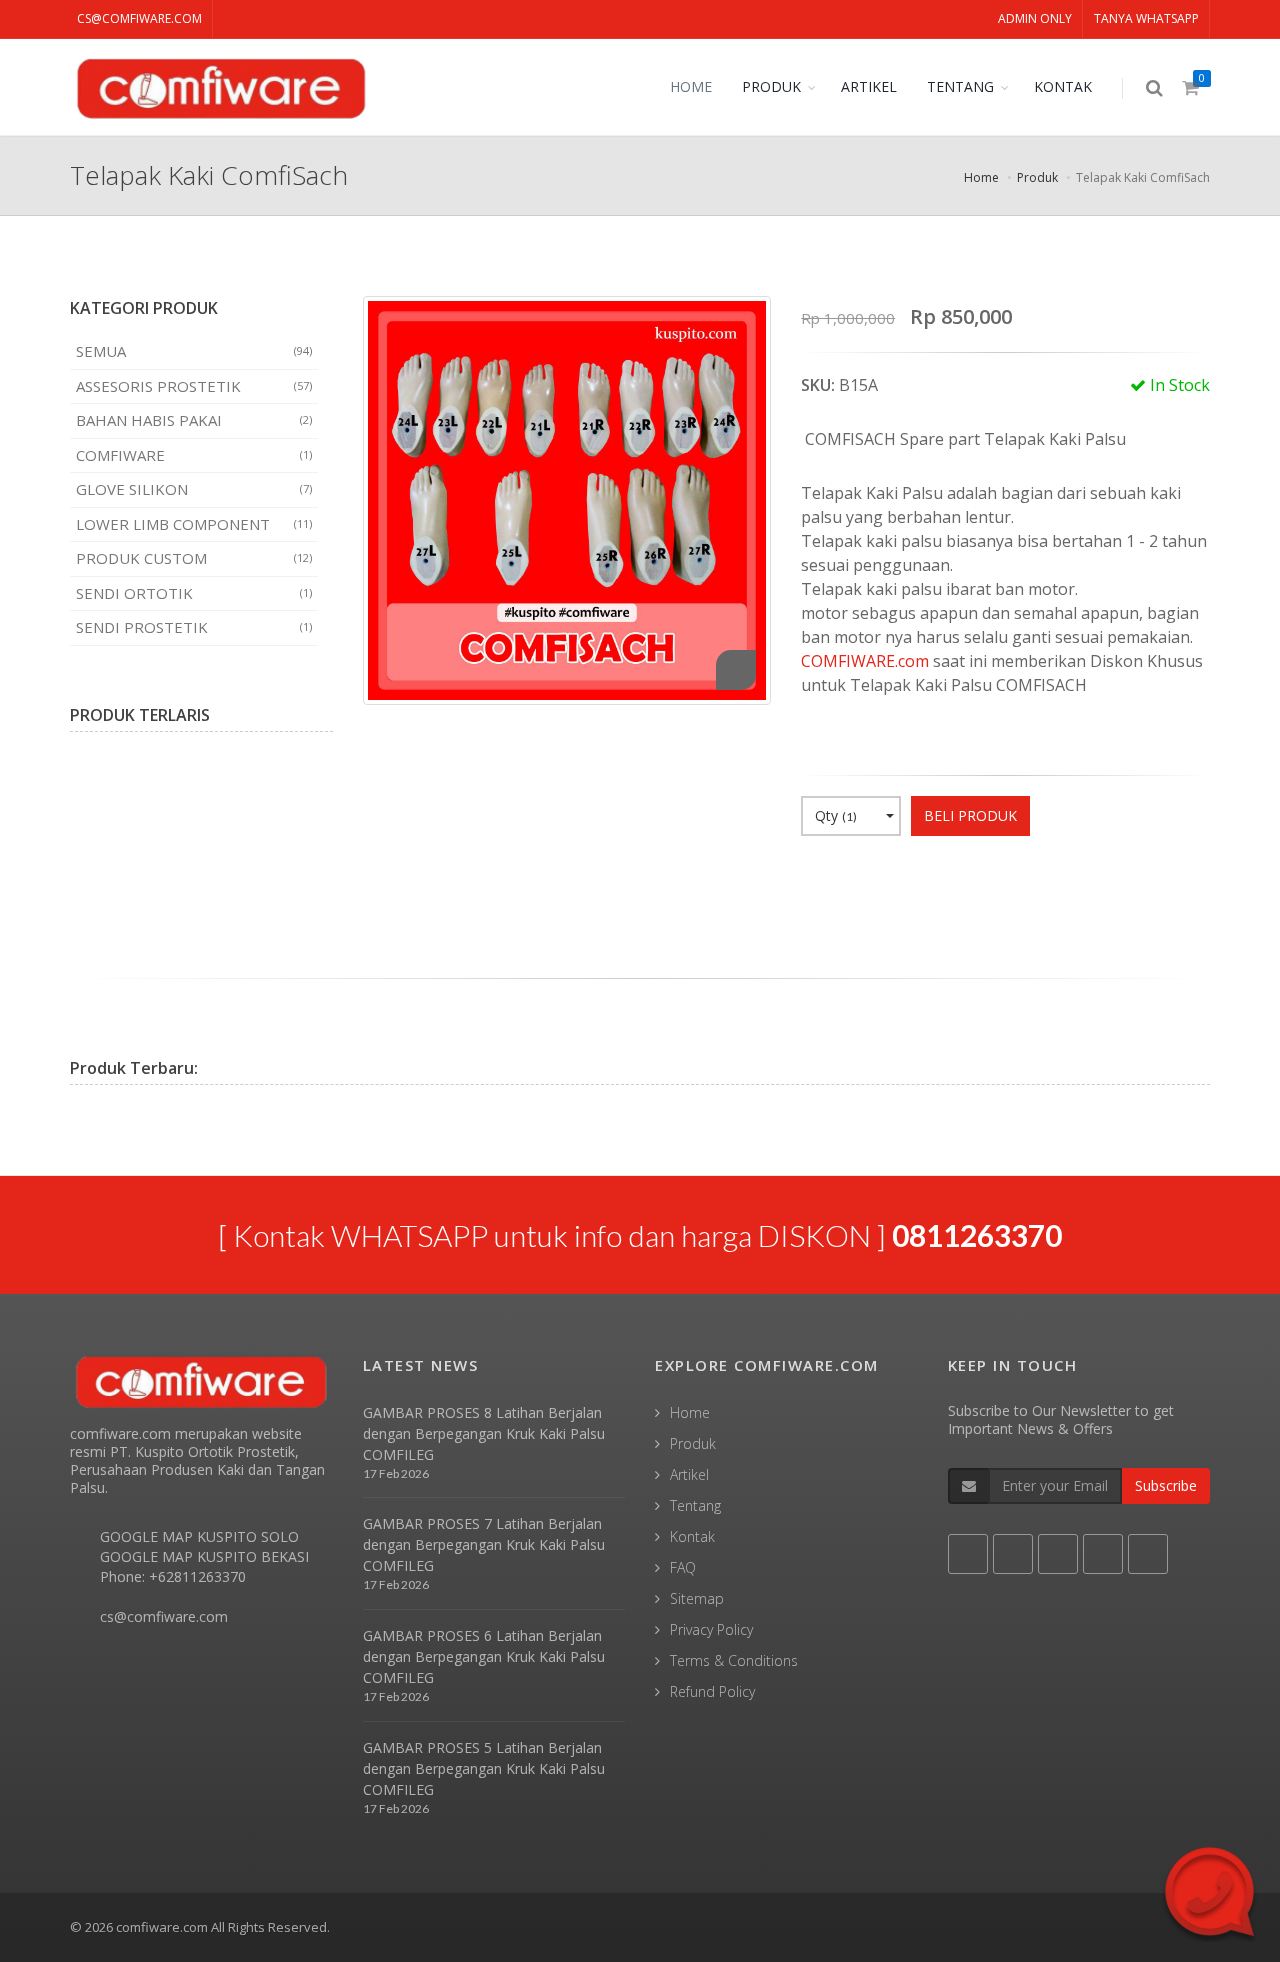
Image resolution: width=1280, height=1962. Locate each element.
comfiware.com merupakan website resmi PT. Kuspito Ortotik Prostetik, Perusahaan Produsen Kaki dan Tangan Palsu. (197, 1460)
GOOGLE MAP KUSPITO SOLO (199, 1536)
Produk (1037, 177)
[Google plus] (886, 878)
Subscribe (1166, 1485)
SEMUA (194, 351)
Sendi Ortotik (194, 593)
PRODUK (771, 86)
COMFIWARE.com (865, 661)
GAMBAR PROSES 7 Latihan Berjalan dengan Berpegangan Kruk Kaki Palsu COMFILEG (484, 1544)
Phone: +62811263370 (173, 1576)
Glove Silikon (194, 489)
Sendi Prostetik (194, 627)
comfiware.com (162, 1927)
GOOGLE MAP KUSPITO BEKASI (204, 1556)
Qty (836, 815)
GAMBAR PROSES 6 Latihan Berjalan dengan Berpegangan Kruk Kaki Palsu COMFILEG (484, 1656)
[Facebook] (816, 878)
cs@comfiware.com (139, 18)
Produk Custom (194, 558)
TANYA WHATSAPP (1146, 18)
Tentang (695, 1505)
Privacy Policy (711, 1629)
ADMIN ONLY (1035, 18)
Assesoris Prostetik (194, 386)
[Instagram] (956, 878)
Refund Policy (712, 1691)
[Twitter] (851, 878)
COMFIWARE (194, 455)
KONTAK (1063, 86)
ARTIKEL (869, 86)
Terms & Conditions (734, 1660)
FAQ (683, 1567)
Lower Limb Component (194, 524)
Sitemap (697, 1598)
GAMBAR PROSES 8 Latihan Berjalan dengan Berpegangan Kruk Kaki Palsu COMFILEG (484, 1433)
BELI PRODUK (970, 815)
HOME (691, 86)
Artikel (689, 1474)
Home (981, 177)
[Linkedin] (921, 878)
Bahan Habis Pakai (194, 420)
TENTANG (960, 86)
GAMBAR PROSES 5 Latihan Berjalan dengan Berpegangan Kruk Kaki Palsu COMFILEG (484, 1768)
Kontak (692, 1536)
